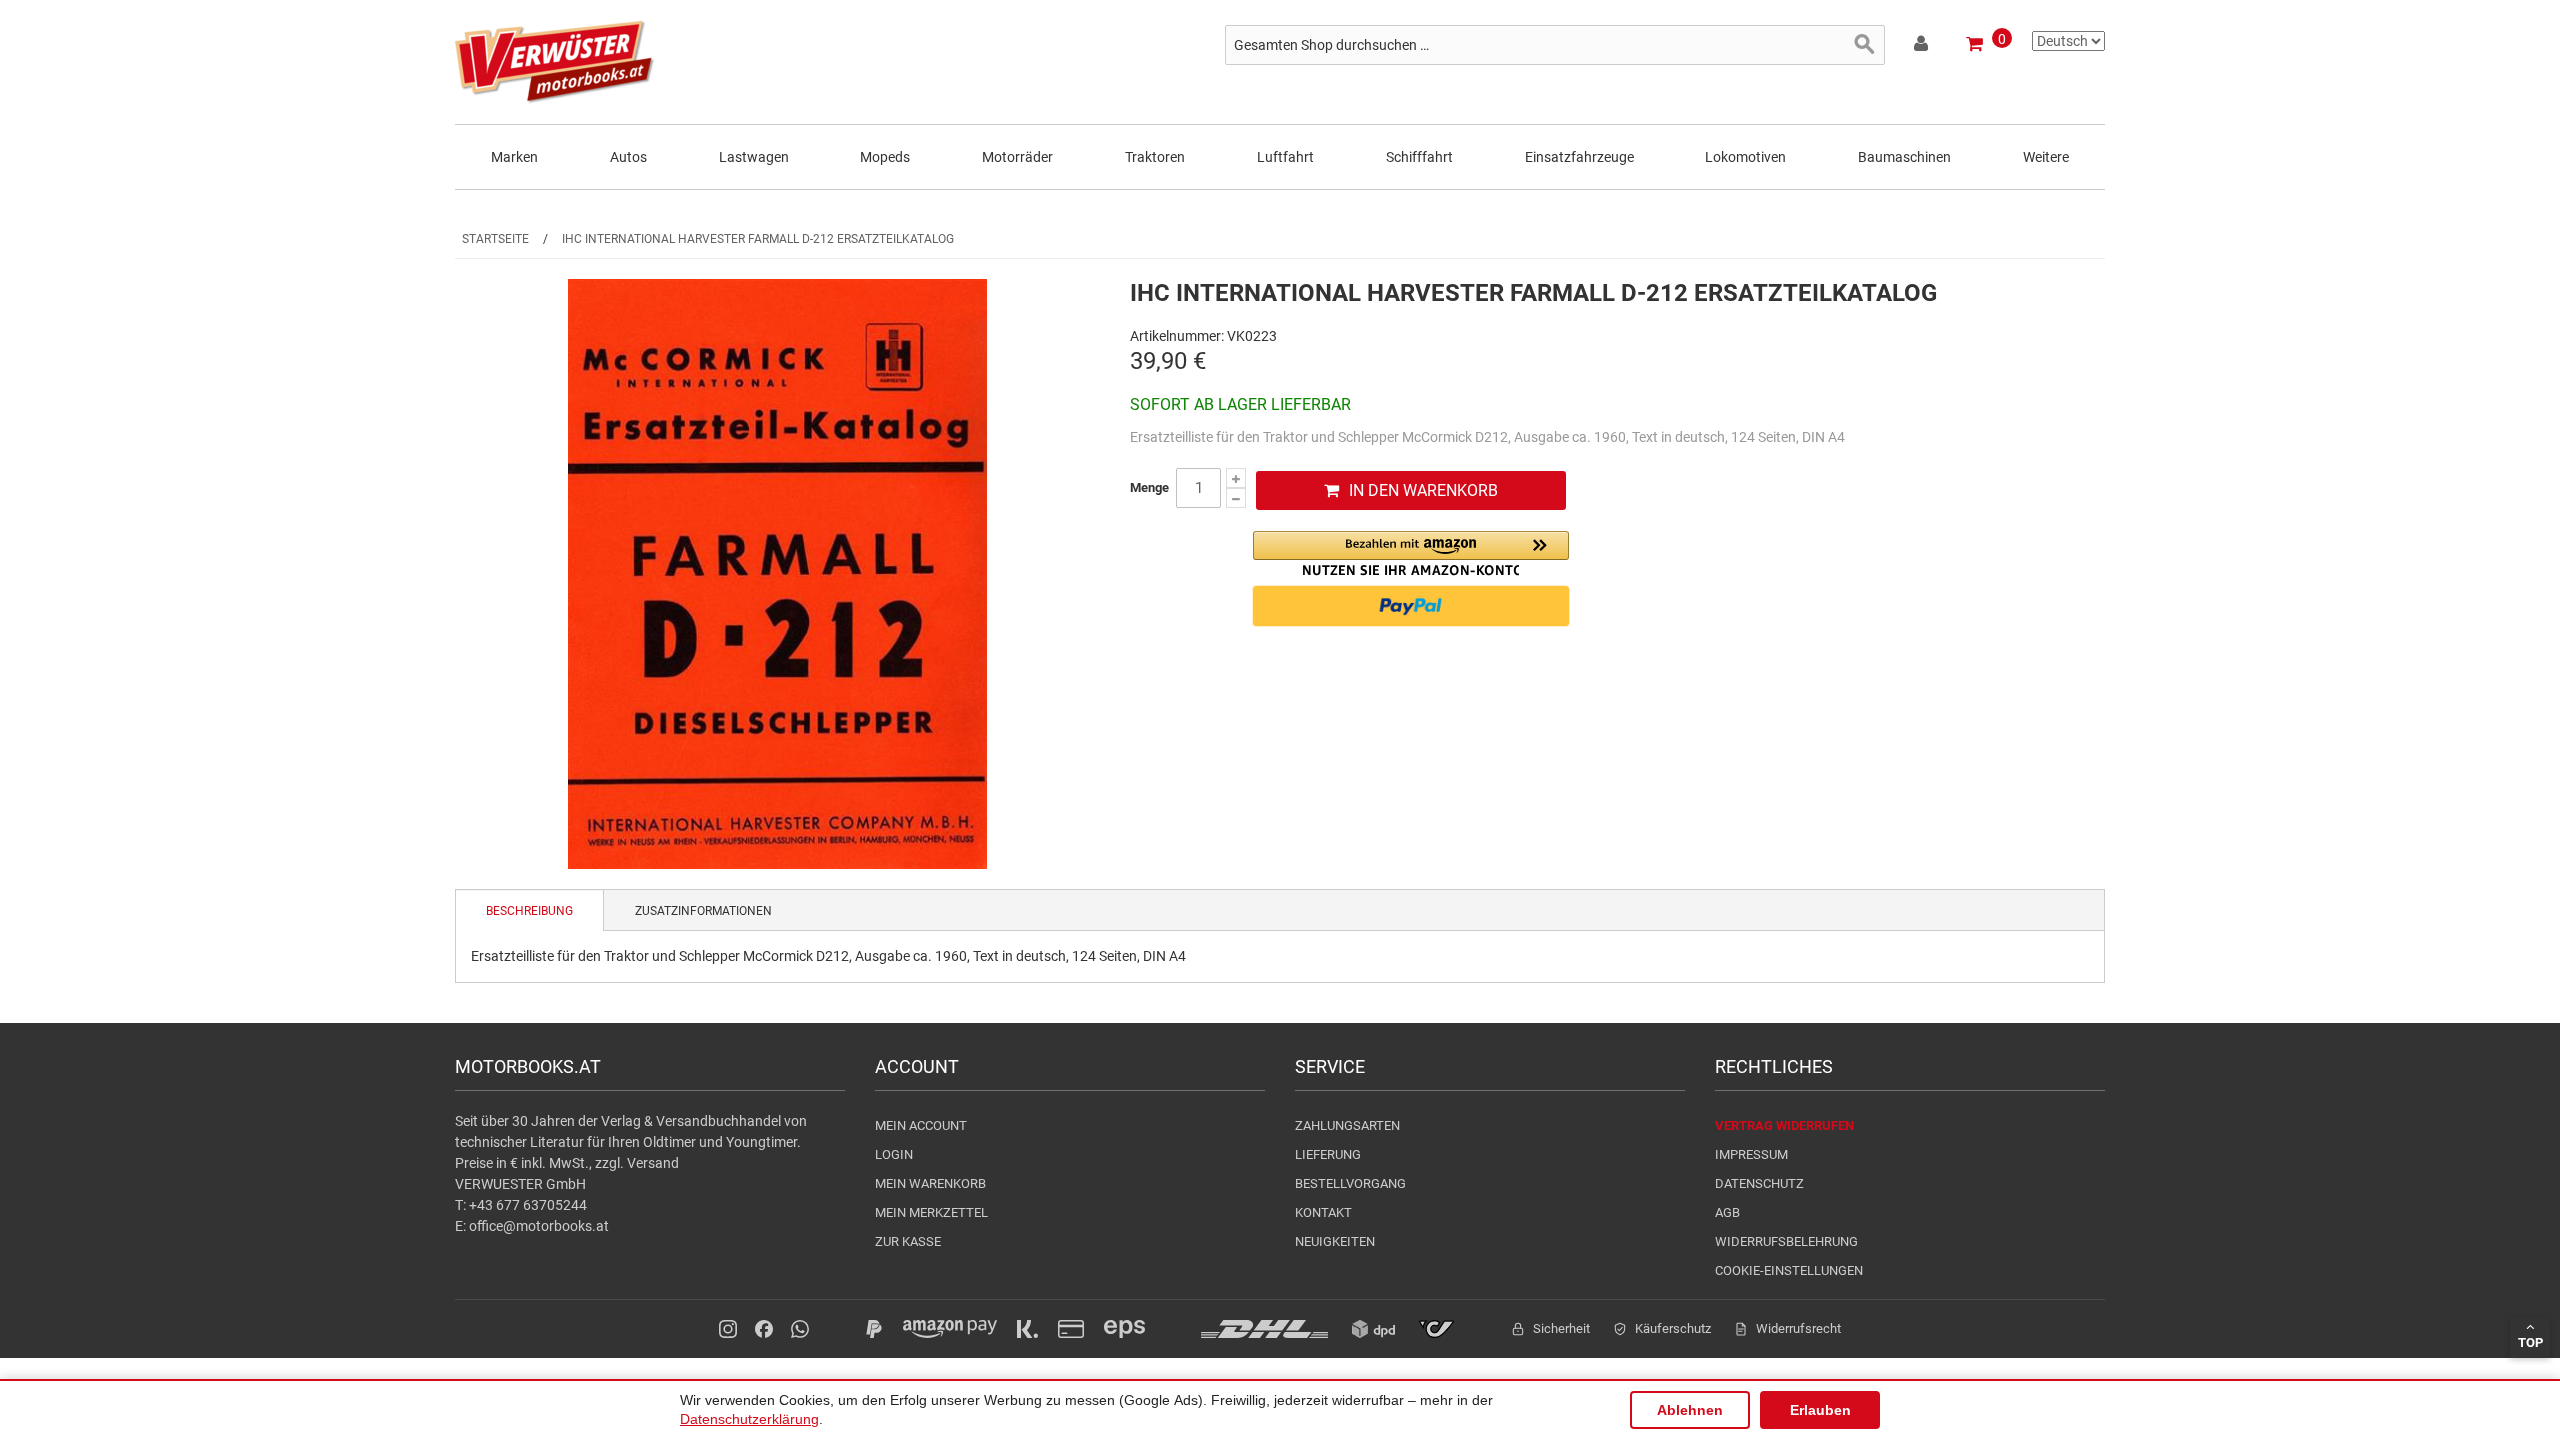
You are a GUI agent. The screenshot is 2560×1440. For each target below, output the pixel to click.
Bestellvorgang (1350, 1183)
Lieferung (1328, 1154)
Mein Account (921, 1125)
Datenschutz (1759, 1183)
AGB (1727, 1212)
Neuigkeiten (1335, 1241)
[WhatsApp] (800, 1329)
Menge (1149, 487)
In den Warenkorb (1423, 490)
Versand (653, 1163)
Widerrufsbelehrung (1786, 1241)
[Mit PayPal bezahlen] (1411, 606)
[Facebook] (764, 1329)
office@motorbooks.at (539, 1226)
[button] (1411, 553)
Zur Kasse (908, 1241)
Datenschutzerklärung (749, 1419)
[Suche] (1865, 45)
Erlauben (1820, 1410)
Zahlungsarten (1347, 1125)
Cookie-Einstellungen (1789, 1270)
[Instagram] (728, 1329)
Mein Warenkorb (930, 1183)
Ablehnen (1690, 1410)
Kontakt (1323, 1212)
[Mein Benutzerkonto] (1922, 47)
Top (2530, 1342)
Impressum (1751, 1154)
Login (894, 1154)
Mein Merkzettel (931, 1212)
